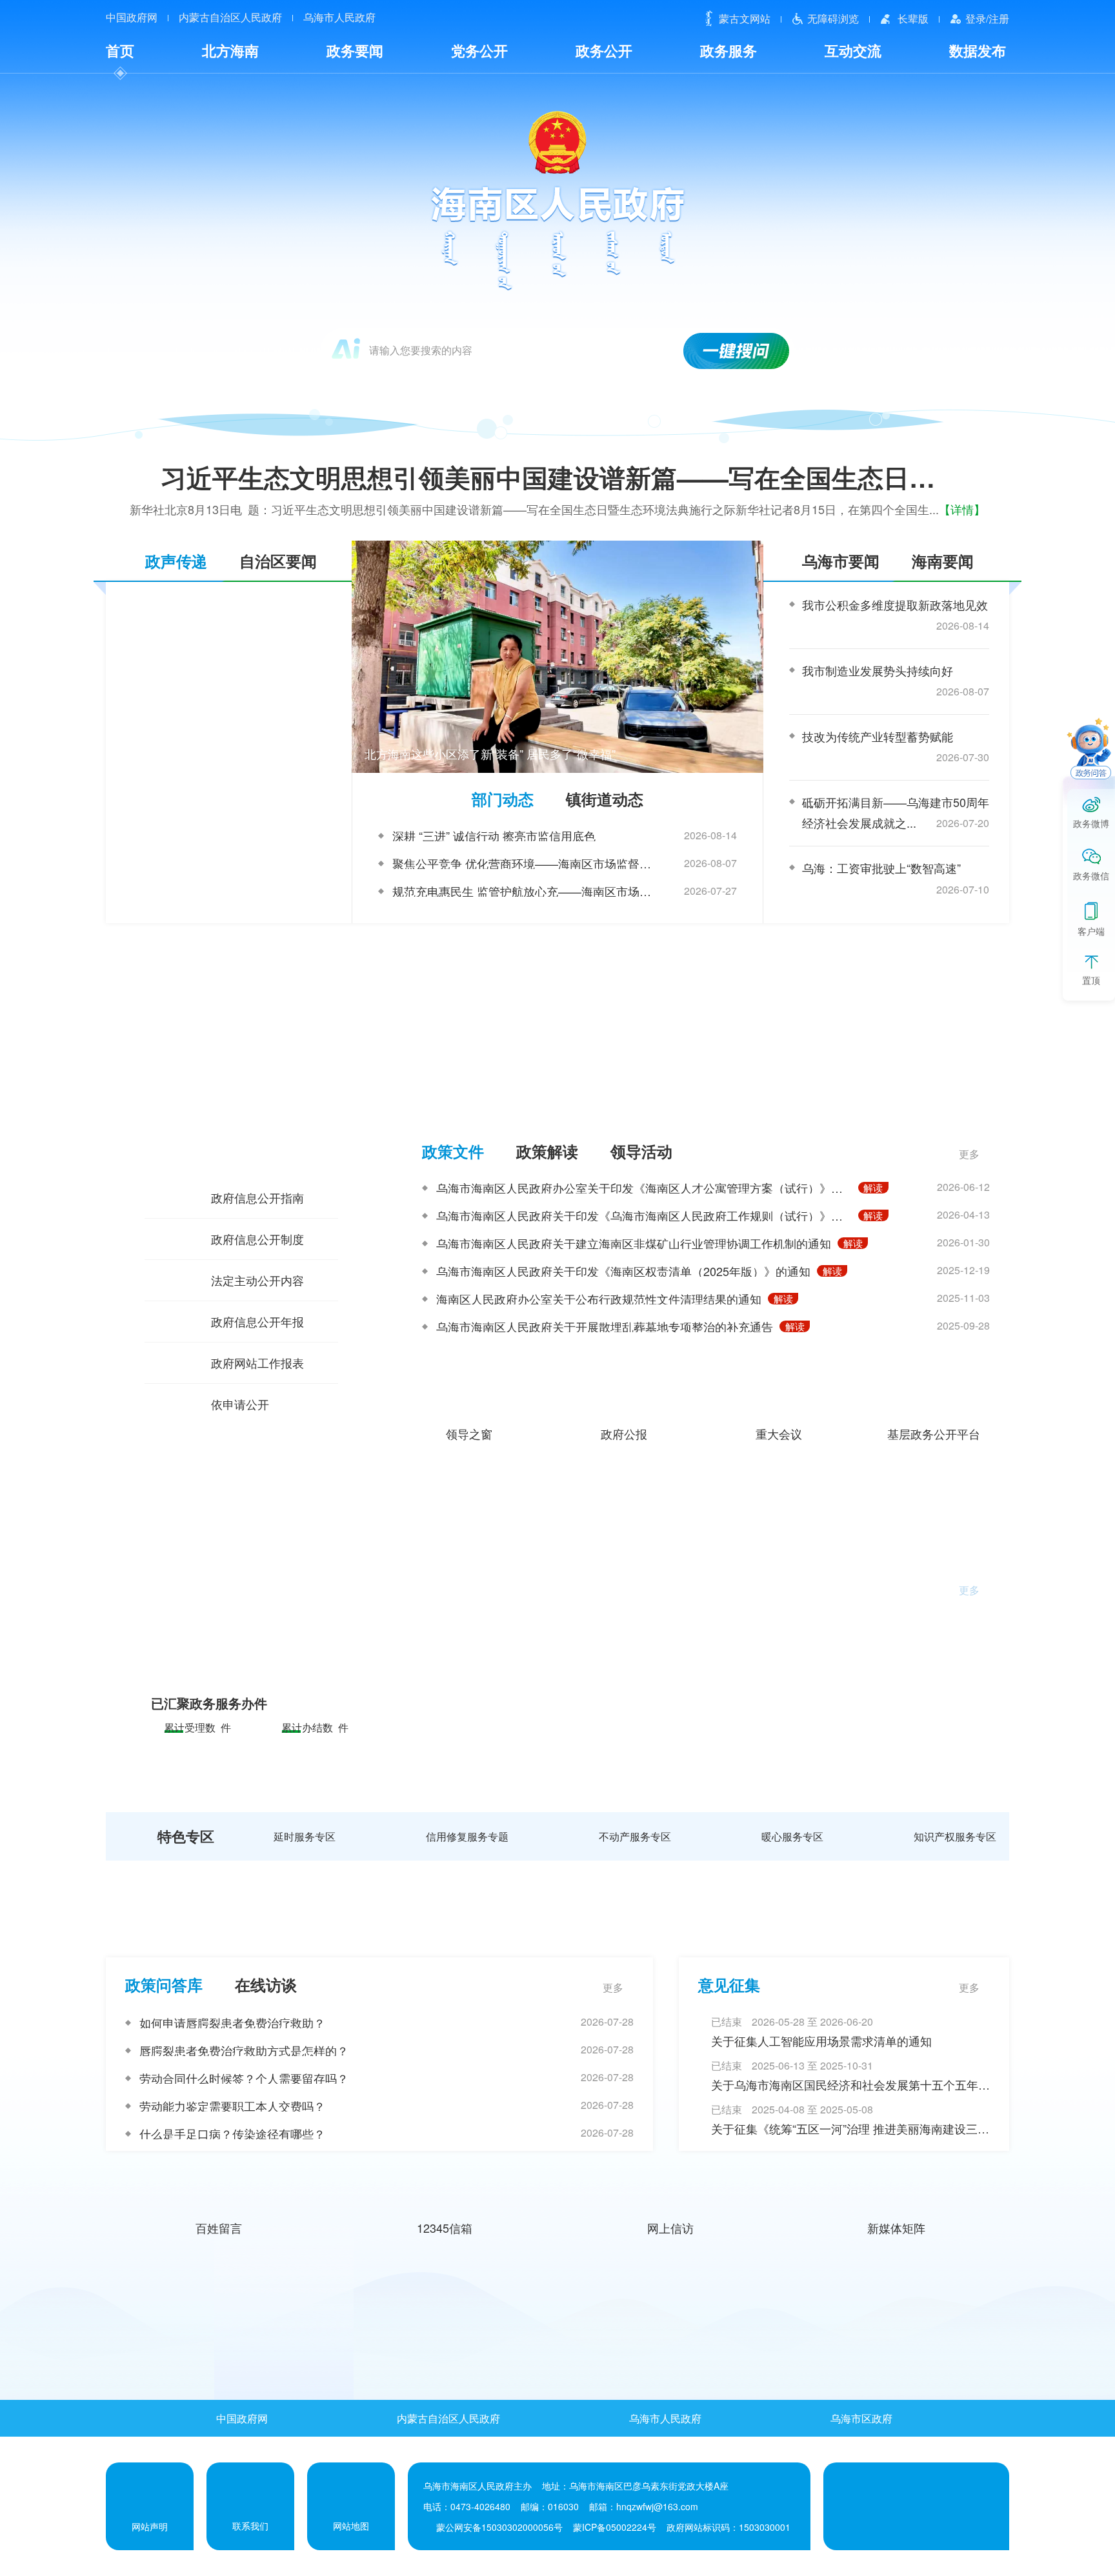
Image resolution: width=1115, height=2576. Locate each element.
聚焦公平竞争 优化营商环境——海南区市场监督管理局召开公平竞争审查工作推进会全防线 (525, 863)
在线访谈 (266, 1984)
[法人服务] (558, 1672)
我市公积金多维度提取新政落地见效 (895, 604)
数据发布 (978, 50)
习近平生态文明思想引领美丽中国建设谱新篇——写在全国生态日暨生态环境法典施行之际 (577, 477)
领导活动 (641, 1151)
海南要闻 (943, 561)
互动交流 (853, 50)
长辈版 (913, 18)
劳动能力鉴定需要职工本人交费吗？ (232, 2106)
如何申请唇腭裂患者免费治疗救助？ (232, 2022)
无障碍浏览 (833, 18)
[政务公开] (558, 1088)
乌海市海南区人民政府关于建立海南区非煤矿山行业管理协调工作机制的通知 (634, 1243)
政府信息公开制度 (257, 1239)
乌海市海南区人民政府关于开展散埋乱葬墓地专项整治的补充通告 (605, 1326)
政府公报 (624, 1432)
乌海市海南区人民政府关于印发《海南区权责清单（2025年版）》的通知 (623, 1271)
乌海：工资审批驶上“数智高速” (881, 868)
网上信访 (670, 2228)
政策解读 (547, 1151)
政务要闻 (355, 50)
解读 (873, 1188)
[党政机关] (871, 2506)
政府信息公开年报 (257, 1321)
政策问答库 (164, 1984)
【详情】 (962, 509)
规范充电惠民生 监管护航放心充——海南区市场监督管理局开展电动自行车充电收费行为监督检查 (525, 891)
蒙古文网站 (745, 18)
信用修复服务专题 (467, 1837)
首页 (120, 50)
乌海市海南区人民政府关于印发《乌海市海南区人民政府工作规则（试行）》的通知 (644, 1215)
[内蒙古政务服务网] (318, 1605)
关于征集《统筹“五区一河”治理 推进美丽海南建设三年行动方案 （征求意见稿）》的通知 (850, 2129)
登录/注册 (987, 18)
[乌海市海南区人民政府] (558, 199)
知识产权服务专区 (955, 1837)
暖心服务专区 (792, 1837)
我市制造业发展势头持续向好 (878, 670)
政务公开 (604, 50)
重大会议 (779, 1432)
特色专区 (186, 1836)
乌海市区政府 (861, 2418)
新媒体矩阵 (896, 2228)
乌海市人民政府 (339, 17)
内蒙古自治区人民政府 (230, 17)
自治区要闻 (278, 561)
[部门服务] (557, 1742)
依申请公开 (240, 1404)
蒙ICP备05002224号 (615, 2527)
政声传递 (176, 561)
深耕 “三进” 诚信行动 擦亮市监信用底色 (494, 835)
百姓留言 (219, 2228)
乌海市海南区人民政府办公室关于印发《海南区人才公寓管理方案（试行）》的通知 (644, 1188)
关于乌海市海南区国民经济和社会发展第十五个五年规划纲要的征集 (850, 2085)
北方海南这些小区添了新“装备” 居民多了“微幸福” (490, 754)
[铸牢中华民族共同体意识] (674, 2318)
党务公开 (479, 50)
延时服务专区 (305, 1837)
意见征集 (729, 1984)
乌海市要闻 (841, 561)
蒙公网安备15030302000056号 (499, 2527)
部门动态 (503, 799)
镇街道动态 (605, 799)
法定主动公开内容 (257, 1280)
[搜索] (737, 351)
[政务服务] (558, 1516)
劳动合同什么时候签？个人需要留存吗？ (244, 2078)
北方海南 (230, 50)
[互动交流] (558, 1922)
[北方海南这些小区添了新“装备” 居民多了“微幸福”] (557, 657)
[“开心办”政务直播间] (557, 988)
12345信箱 (445, 2228)
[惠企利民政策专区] (443, 2318)
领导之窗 (469, 1432)
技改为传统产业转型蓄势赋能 (878, 736)
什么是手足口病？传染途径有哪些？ (232, 2133)
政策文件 (453, 1151)
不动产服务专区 (635, 1837)
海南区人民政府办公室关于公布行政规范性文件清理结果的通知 (599, 1299)
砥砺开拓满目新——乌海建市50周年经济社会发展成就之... (896, 812)
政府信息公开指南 (257, 1197)
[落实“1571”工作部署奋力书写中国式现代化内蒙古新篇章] (212, 2318)
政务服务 (728, 50)
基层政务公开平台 (934, 1432)
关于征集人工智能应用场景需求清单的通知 (821, 2041)
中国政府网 (132, 17)
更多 (969, 1154)
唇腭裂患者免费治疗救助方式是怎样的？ (244, 2050)
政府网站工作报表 (257, 1363)
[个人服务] (557, 1602)
